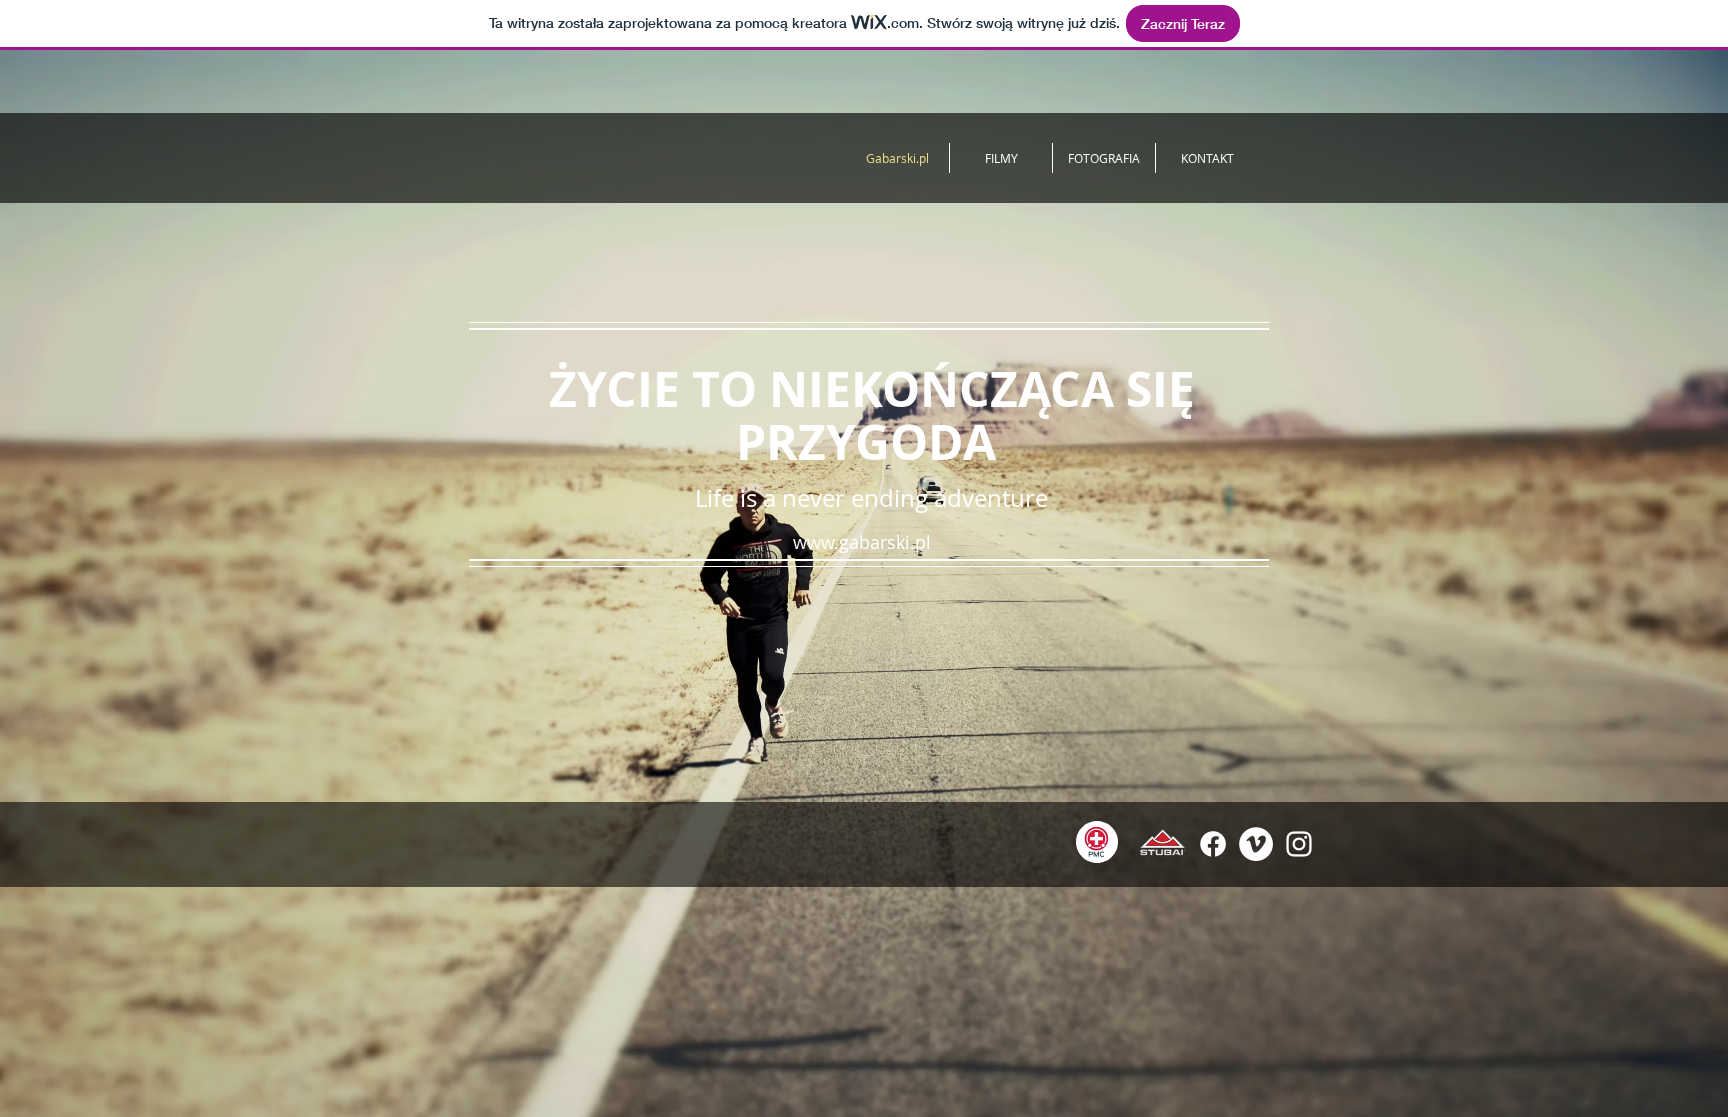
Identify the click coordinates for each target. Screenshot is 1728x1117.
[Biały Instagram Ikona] (1299, 844)
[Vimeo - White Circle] (1256, 844)
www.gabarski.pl (862, 542)
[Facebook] (1213, 844)
